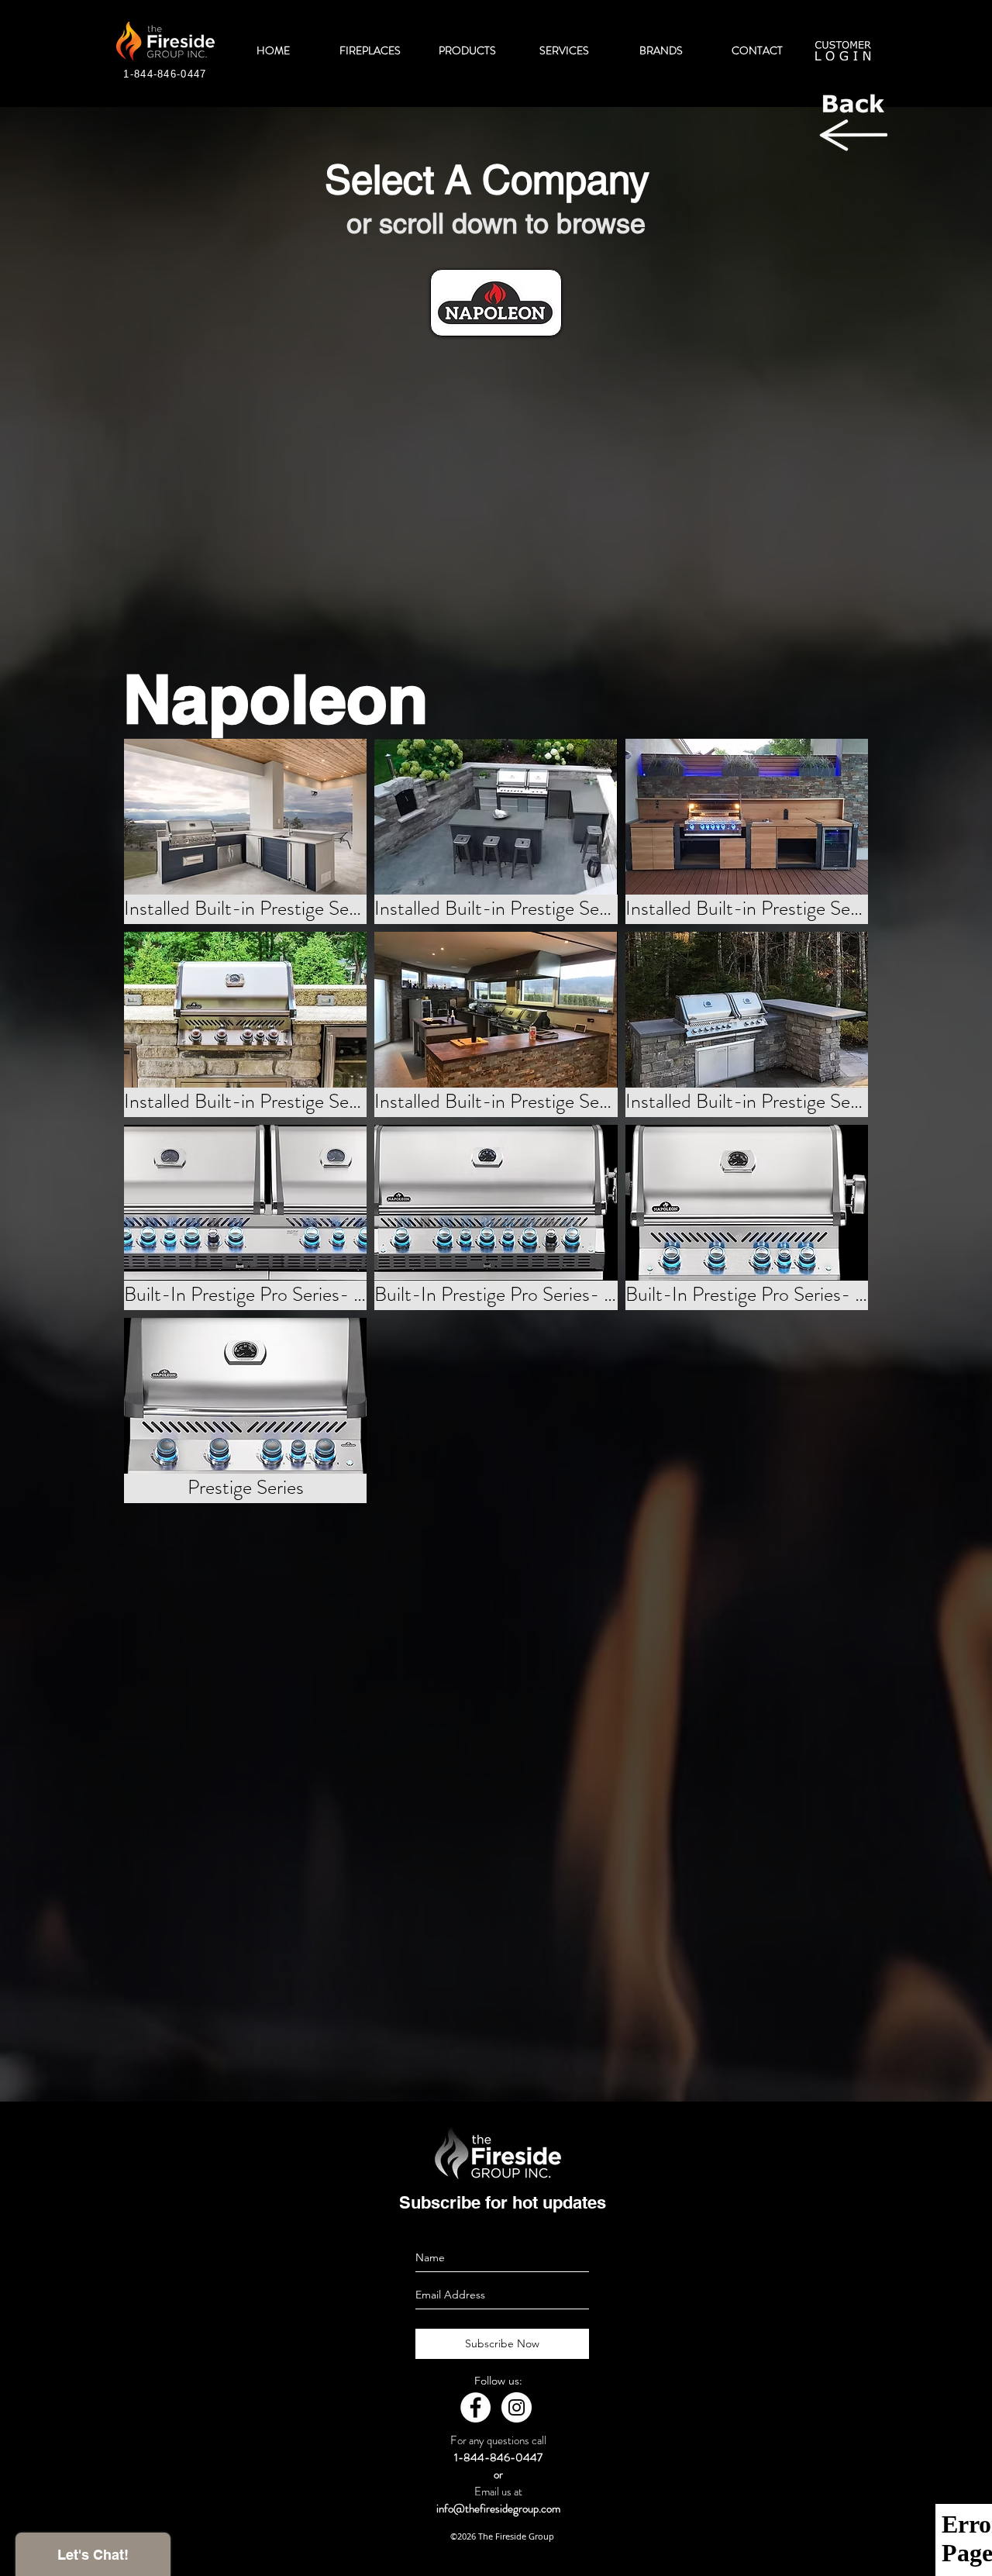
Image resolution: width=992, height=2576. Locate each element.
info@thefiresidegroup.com (498, 2509)
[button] (245, 831)
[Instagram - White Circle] (517, 2407)
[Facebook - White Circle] (475, 2407)
